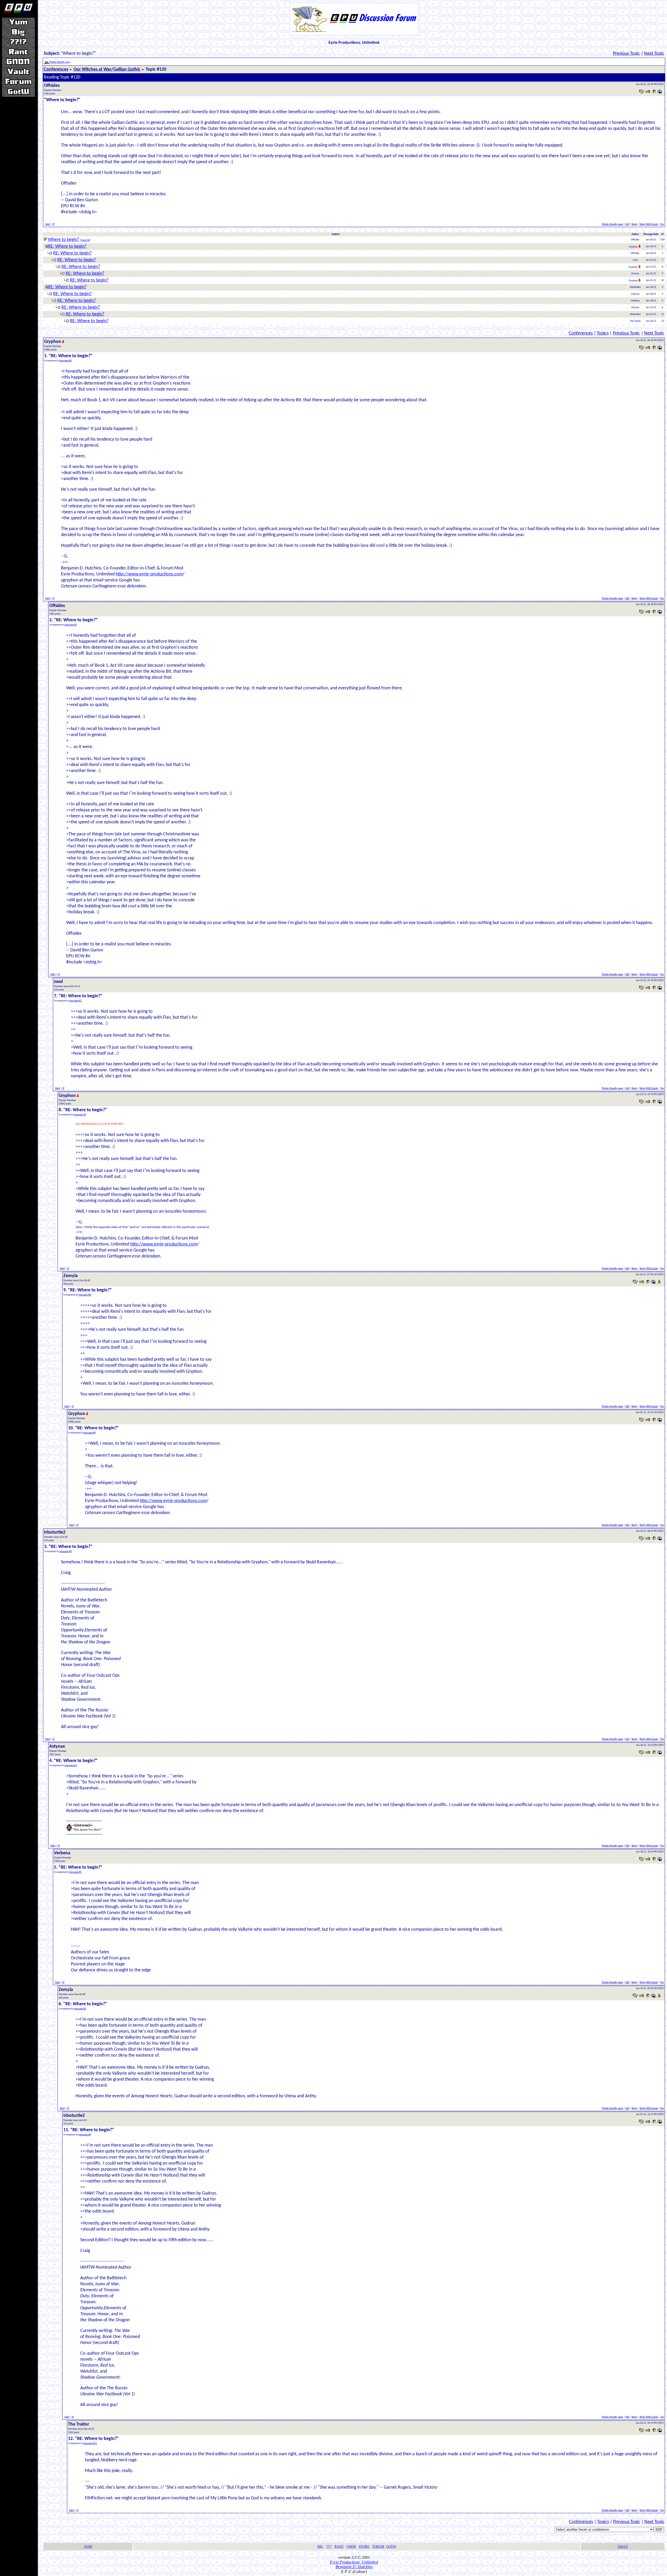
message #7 (80, 1115)
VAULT (623, 2546)
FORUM (378, 2546)
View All (85, 240)
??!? (329, 2546)
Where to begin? (64, 240)
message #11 (90, 2443)
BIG (320, 2546)
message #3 (71, 1766)
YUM (88, 2546)
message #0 (65, 361)
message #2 (75, 1001)
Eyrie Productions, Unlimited (354, 2562)
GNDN (351, 2546)
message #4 (75, 1872)
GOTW (391, 2546)
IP (53, 224)
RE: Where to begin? (67, 247)
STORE (364, 2546)
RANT (339, 2546)
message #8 (85, 1295)
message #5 (80, 2009)
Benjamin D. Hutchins (354, 2567)
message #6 (85, 2135)
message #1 (71, 625)
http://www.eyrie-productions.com (149, 574)
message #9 (89, 1433)
